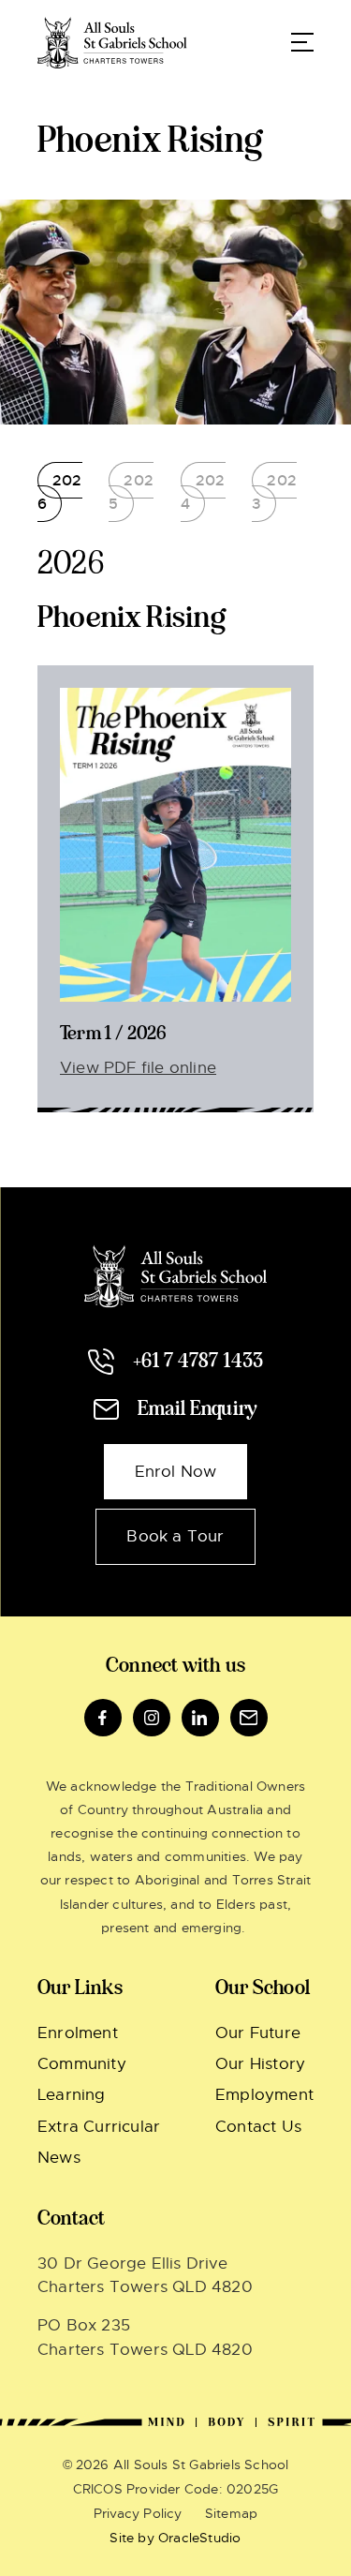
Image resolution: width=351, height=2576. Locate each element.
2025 (131, 492)
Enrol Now (176, 1472)
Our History (260, 2064)
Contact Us (258, 2127)
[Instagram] (152, 1718)
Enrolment (78, 2033)
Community (82, 2064)
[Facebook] (103, 1718)
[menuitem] (108, 2033)
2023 (274, 492)
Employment (264, 2095)
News (59, 2158)
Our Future (258, 2033)
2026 (60, 492)
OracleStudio (199, 2538)
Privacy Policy (138, 2513)
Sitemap (231, 2513)
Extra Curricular (99, 2127)
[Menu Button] (302, 42)
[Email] (249, 1718)
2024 (203, 492)
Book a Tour (175, 1536)
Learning (72, 2095)
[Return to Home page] (112, 42)
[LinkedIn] (200, 1718)
